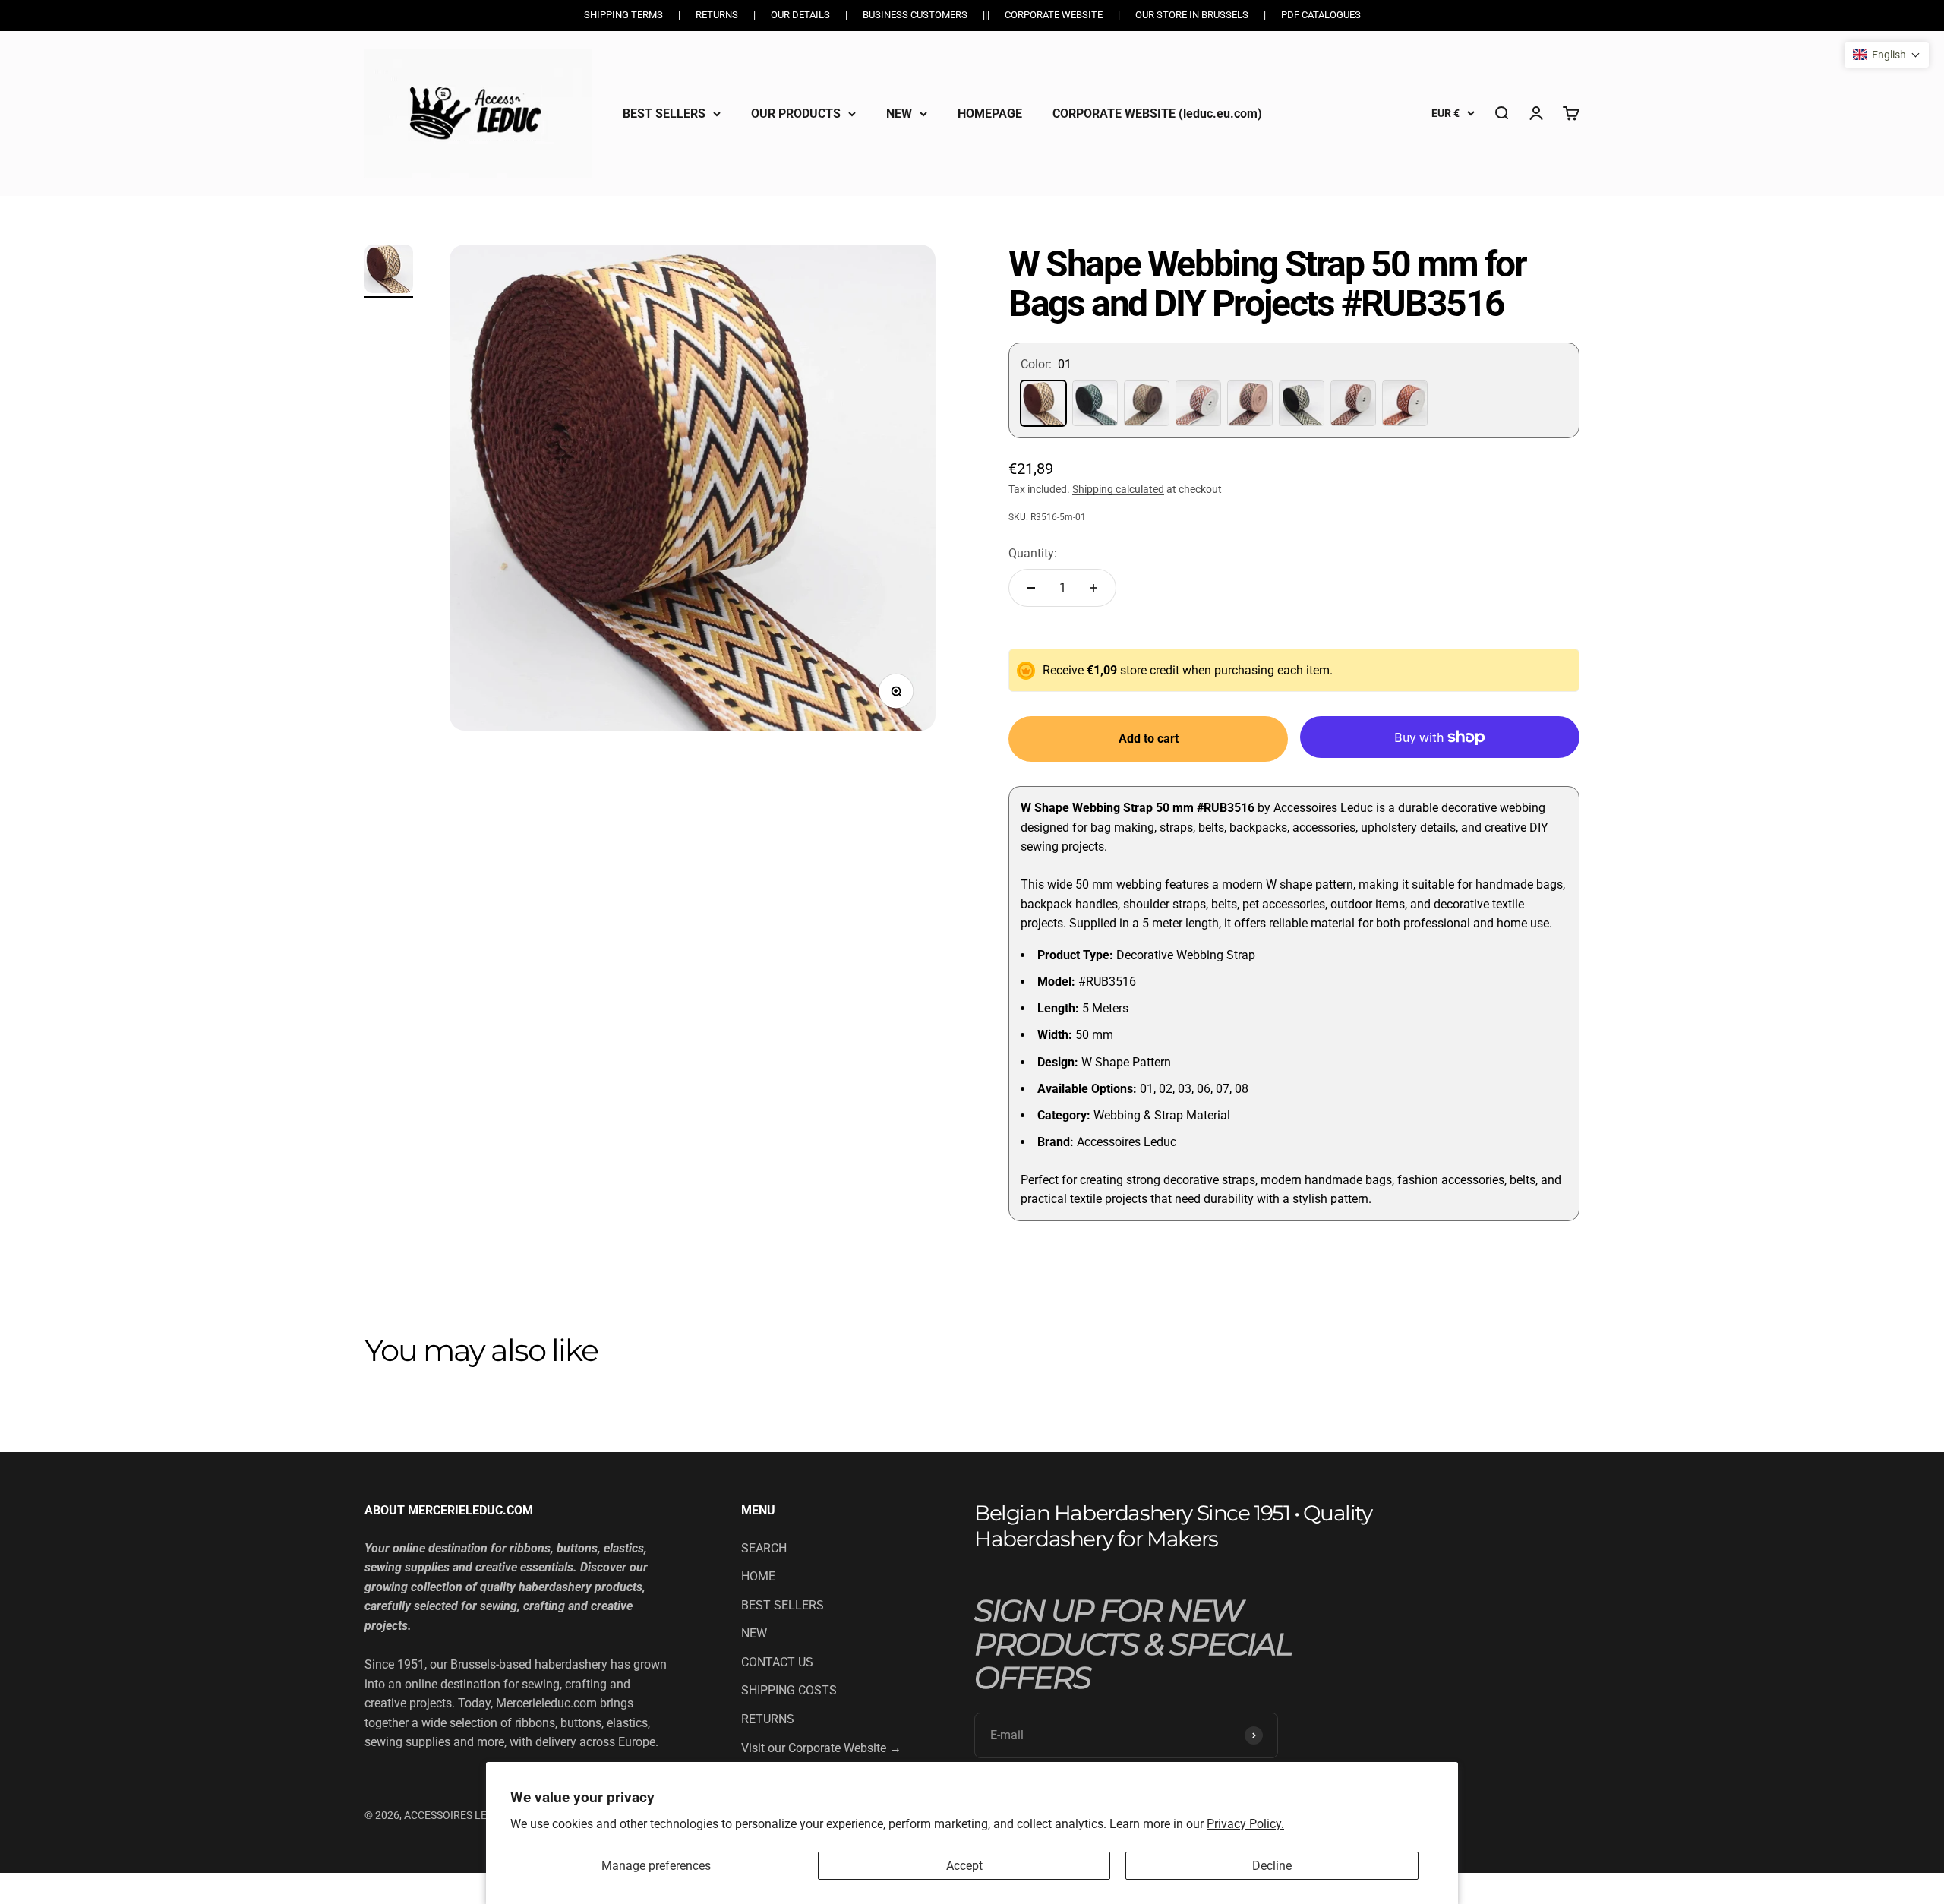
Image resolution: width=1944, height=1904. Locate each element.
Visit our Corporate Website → (821, 1748)
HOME (758, 1576)
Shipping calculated (1118, 489)
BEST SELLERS (664, 113)
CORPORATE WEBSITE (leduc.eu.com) (1157, 113)
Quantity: (1033, 553)
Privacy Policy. (1245, 1824)
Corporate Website (1054, 15)
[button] (1887, 55)
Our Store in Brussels (1192, 15)
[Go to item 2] (389, 271)
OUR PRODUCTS (796, 113)
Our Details (800, 15)
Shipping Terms (623, 15)
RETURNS (768, 1719)
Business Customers (915, 15)
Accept (964, 1866)
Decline (1272, 1866)
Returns (717, 15)
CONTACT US (777, 1662)
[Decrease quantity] (1031, 588)
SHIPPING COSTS (789, 1690)
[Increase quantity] (1093, 588)
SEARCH (764, 1548)
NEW (899, 113)
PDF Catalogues (1321, 15)
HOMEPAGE (990, 113)
